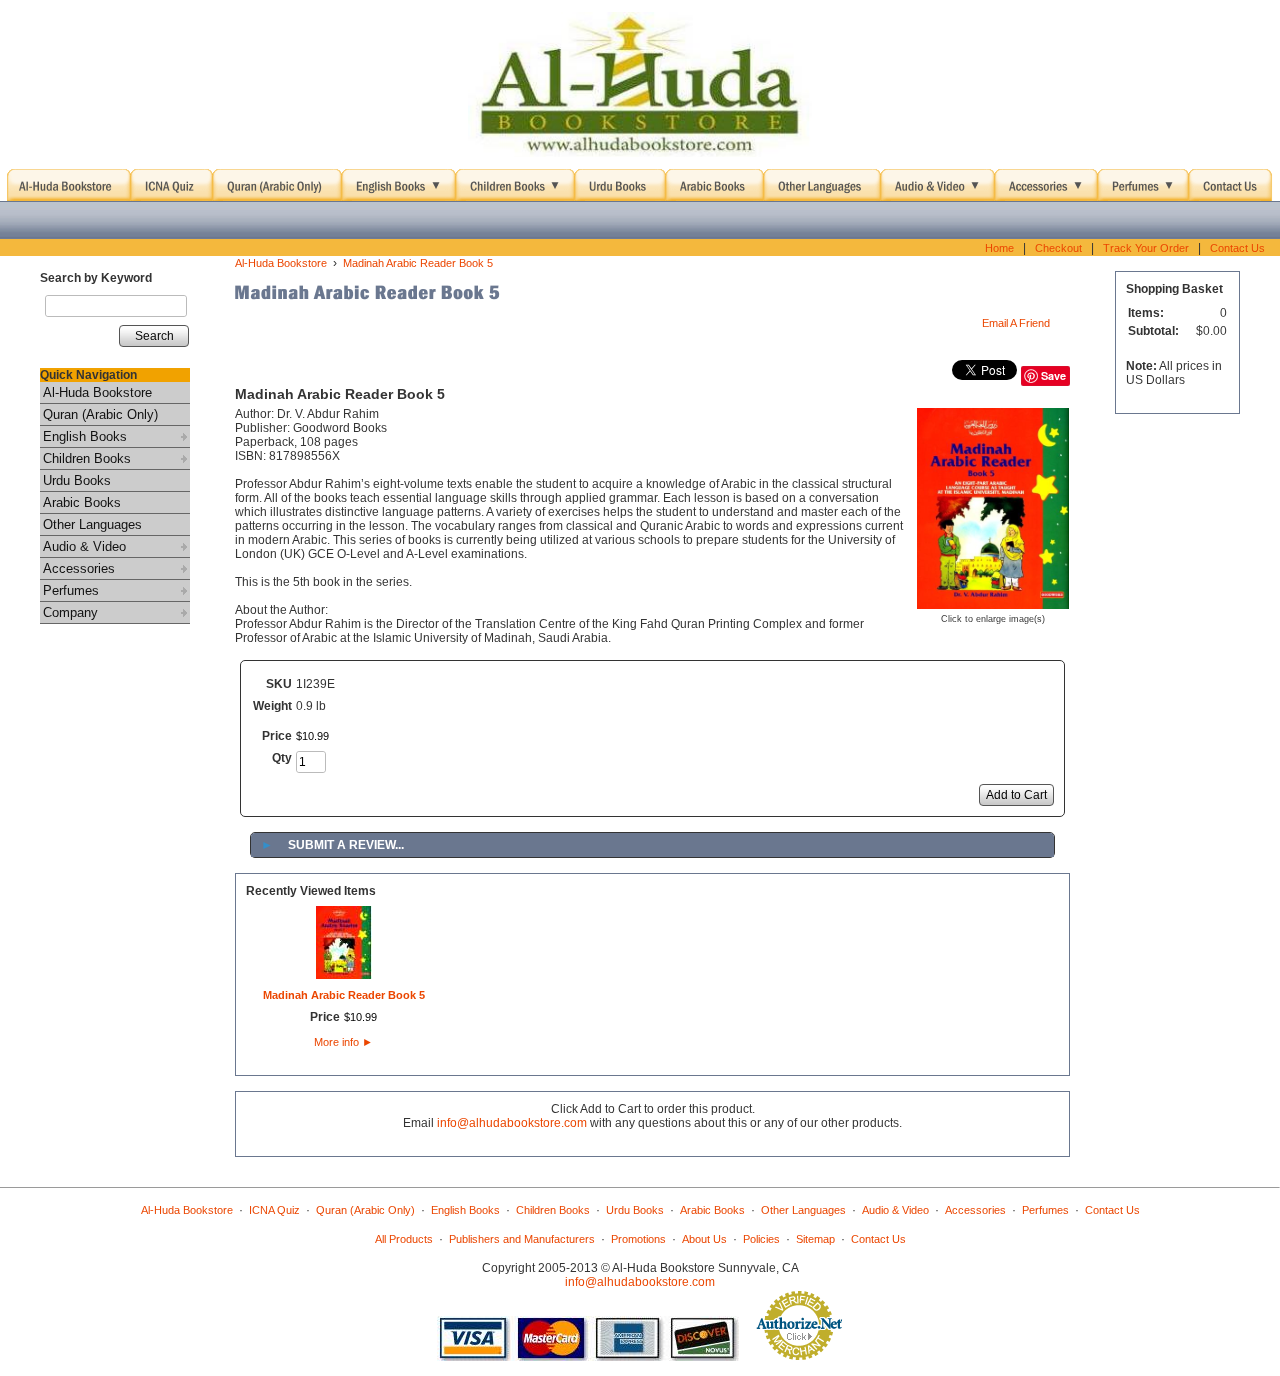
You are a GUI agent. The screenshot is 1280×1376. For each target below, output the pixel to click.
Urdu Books (77, 480)
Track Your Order (1146, 248)
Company (70, 612)
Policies (761, 1239)
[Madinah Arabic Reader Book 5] (993, 602)
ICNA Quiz (274, 1210)
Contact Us (1237, 248)
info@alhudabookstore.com (512, 1123)
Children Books (87, 458)
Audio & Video (84, 546)
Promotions (638, 1239)
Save (1053, 375)
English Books (85, 436)
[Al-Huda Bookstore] (640, 85)
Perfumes (71, 590)
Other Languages (92, 524)
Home (999, 248)
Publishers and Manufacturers (522, 1239)
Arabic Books (82, 502)
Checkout (1058, 248)
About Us (704, 1239)
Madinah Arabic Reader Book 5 (418, 263)
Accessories (79, 568)
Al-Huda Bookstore (97, 392)
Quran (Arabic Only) (100, 414)
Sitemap (815, 1239)
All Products (404, 1239)
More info (343, 1042)
